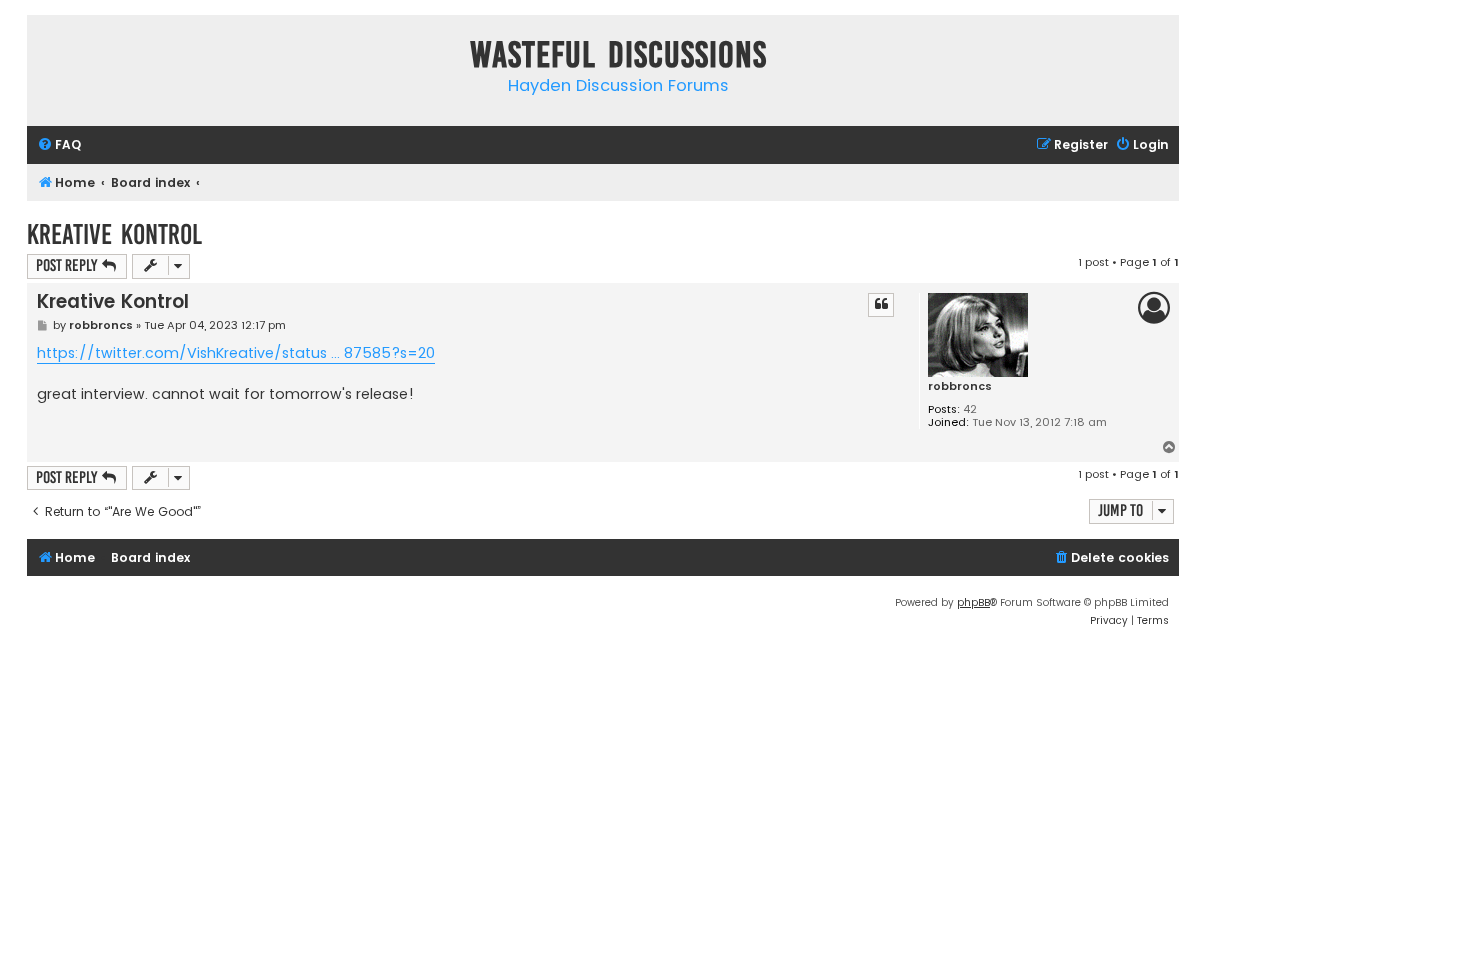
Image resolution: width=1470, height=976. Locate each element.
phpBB (973, 602)
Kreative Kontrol (114, 234)
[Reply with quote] (881, 305)
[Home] (47, 58)
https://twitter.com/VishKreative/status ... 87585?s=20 (236, 353)
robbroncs (960, 386)
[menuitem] (59, 145)
